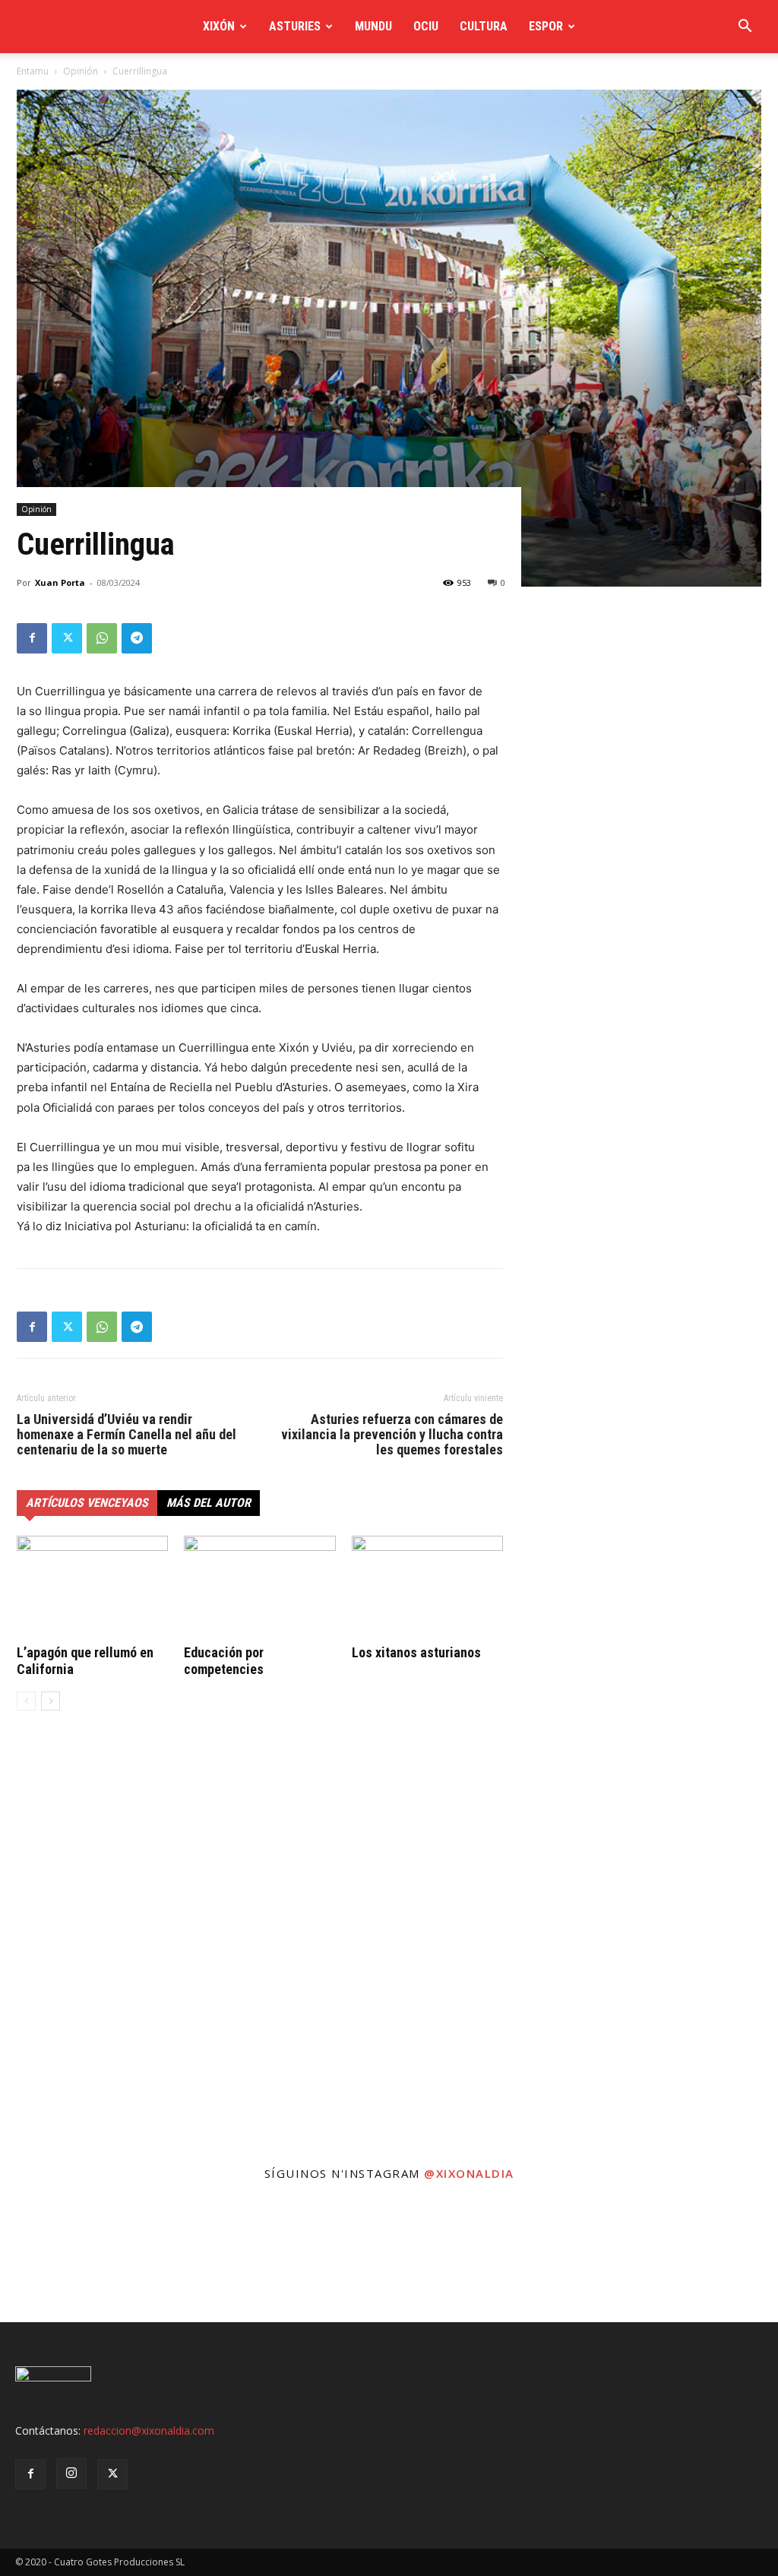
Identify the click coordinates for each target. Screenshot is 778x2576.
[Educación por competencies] (259, 1588)
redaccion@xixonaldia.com (149, 2430)
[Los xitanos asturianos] (427, 1588)
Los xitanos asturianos (416, 1652)
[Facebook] (32, 638)
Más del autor (209, 1503)
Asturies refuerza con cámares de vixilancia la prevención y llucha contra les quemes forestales (392, 1435)
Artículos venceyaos (87, 1503)
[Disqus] (260, 1953)
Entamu (33, 71)
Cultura (484, 26)
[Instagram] (71, 2473)
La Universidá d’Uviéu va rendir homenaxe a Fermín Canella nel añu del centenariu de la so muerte (127, 1435)
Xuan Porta (60, 582)
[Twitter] (67, 638)
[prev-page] (26, 1701)
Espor (546, 26)
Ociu (426, 26)
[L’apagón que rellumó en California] (92, 1588)
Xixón (219, 26)
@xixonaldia (469, 2173)
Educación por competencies (224, 1661)
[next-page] (51, 1701)
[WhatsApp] (102, 638)
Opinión (81, 71)
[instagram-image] (65, 2257)
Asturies (295, 26)
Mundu (373, 26)
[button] (745, 28)
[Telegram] (137, 638)
